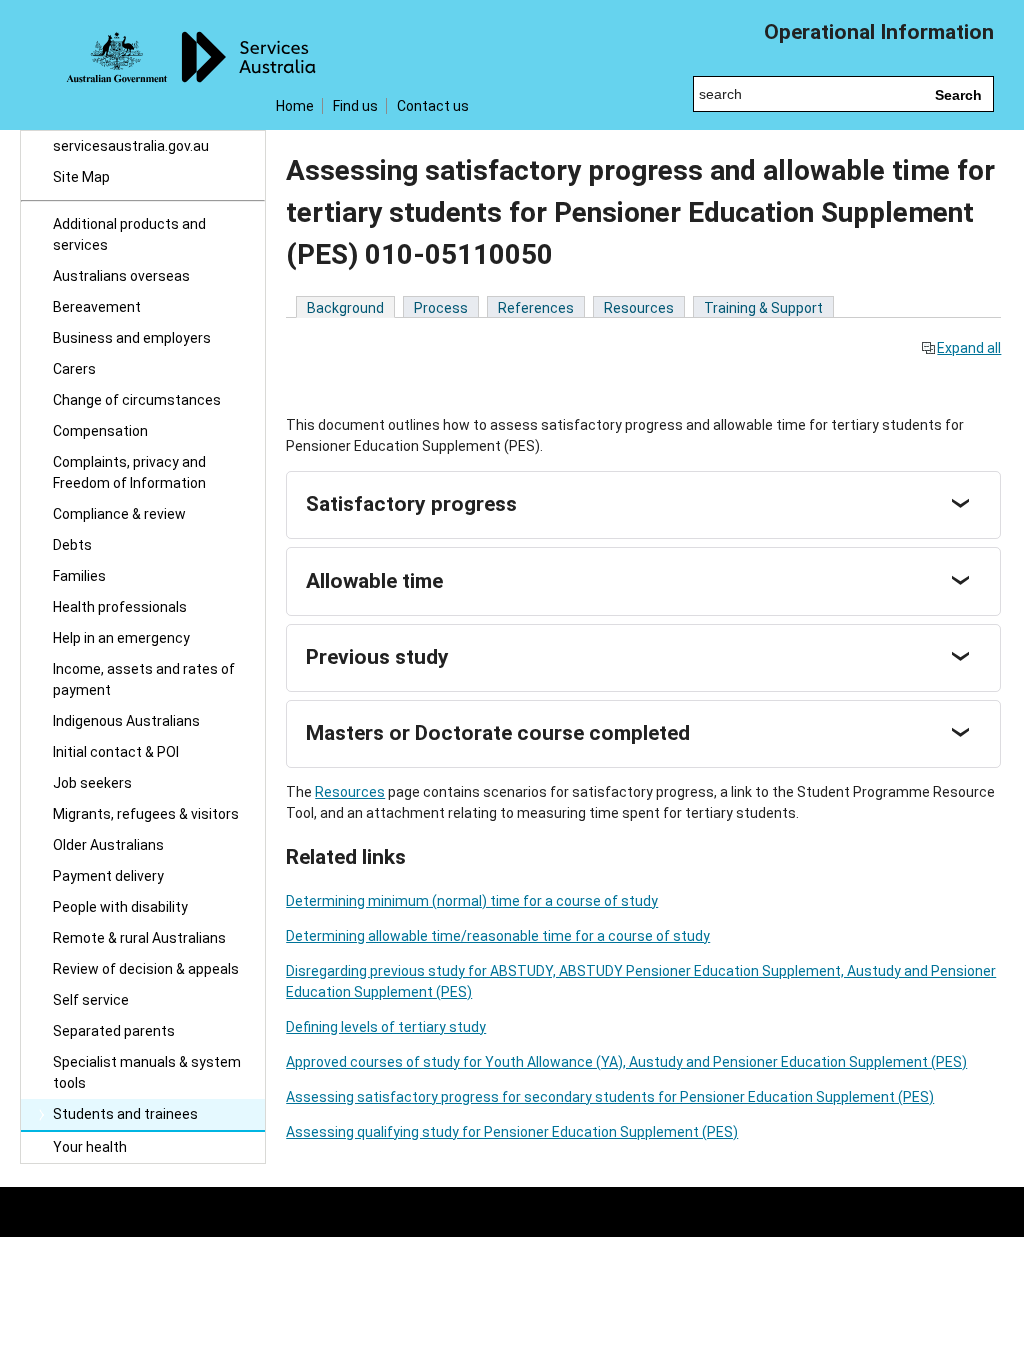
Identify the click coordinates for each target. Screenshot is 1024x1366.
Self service (91, 1000)
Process (441, 308)
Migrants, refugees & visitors (146, 814)
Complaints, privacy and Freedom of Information (129, 472)
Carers (74, 369)
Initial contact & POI (116, 752)
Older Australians (108, 845)
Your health (90, 1147)
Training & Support (763, 308)
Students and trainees (125, 1114)
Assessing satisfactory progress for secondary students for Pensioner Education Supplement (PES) (610, 1097)
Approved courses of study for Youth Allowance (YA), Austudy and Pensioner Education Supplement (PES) (626, 1062)
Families (79, 576)
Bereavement (97, 307)
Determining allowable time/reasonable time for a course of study (498, 936)
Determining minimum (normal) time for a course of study (472, 901)
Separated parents (114, 1031)
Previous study (377, 657)
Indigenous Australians (126, 721)
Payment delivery (108, 876)
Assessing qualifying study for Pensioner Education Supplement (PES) (512, 1132)
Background (345, 308)
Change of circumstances (137, 400)
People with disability (120, 907)
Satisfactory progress (411, 504)
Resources (639, 308)
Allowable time (374, 581)
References (536, 308)
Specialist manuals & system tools (147, 1072)
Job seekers (92, 783)
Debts (72, 545)
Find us (355, 106)
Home (295, 106)
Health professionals (120, 607)
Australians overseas (121, 276)
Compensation (100, 431)
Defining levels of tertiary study (386, 1027)
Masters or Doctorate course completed (498, 733)
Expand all (969, 348)
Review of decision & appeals (146, 969)
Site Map (81, 177)
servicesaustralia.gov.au (131, 146)
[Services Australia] (143, 65)
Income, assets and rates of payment (144, 679)
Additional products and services (129, 234)
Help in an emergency (121, 638)
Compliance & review (119, 514)
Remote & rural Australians (139, 938)
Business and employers (132, 338)
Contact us (433, 106)
